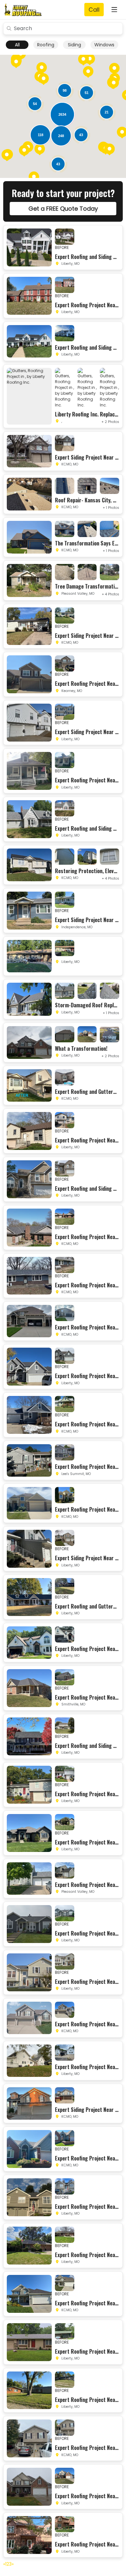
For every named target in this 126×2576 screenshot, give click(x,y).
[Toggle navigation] (114, 10)
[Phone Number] (94, 10)
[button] (114, 69)
